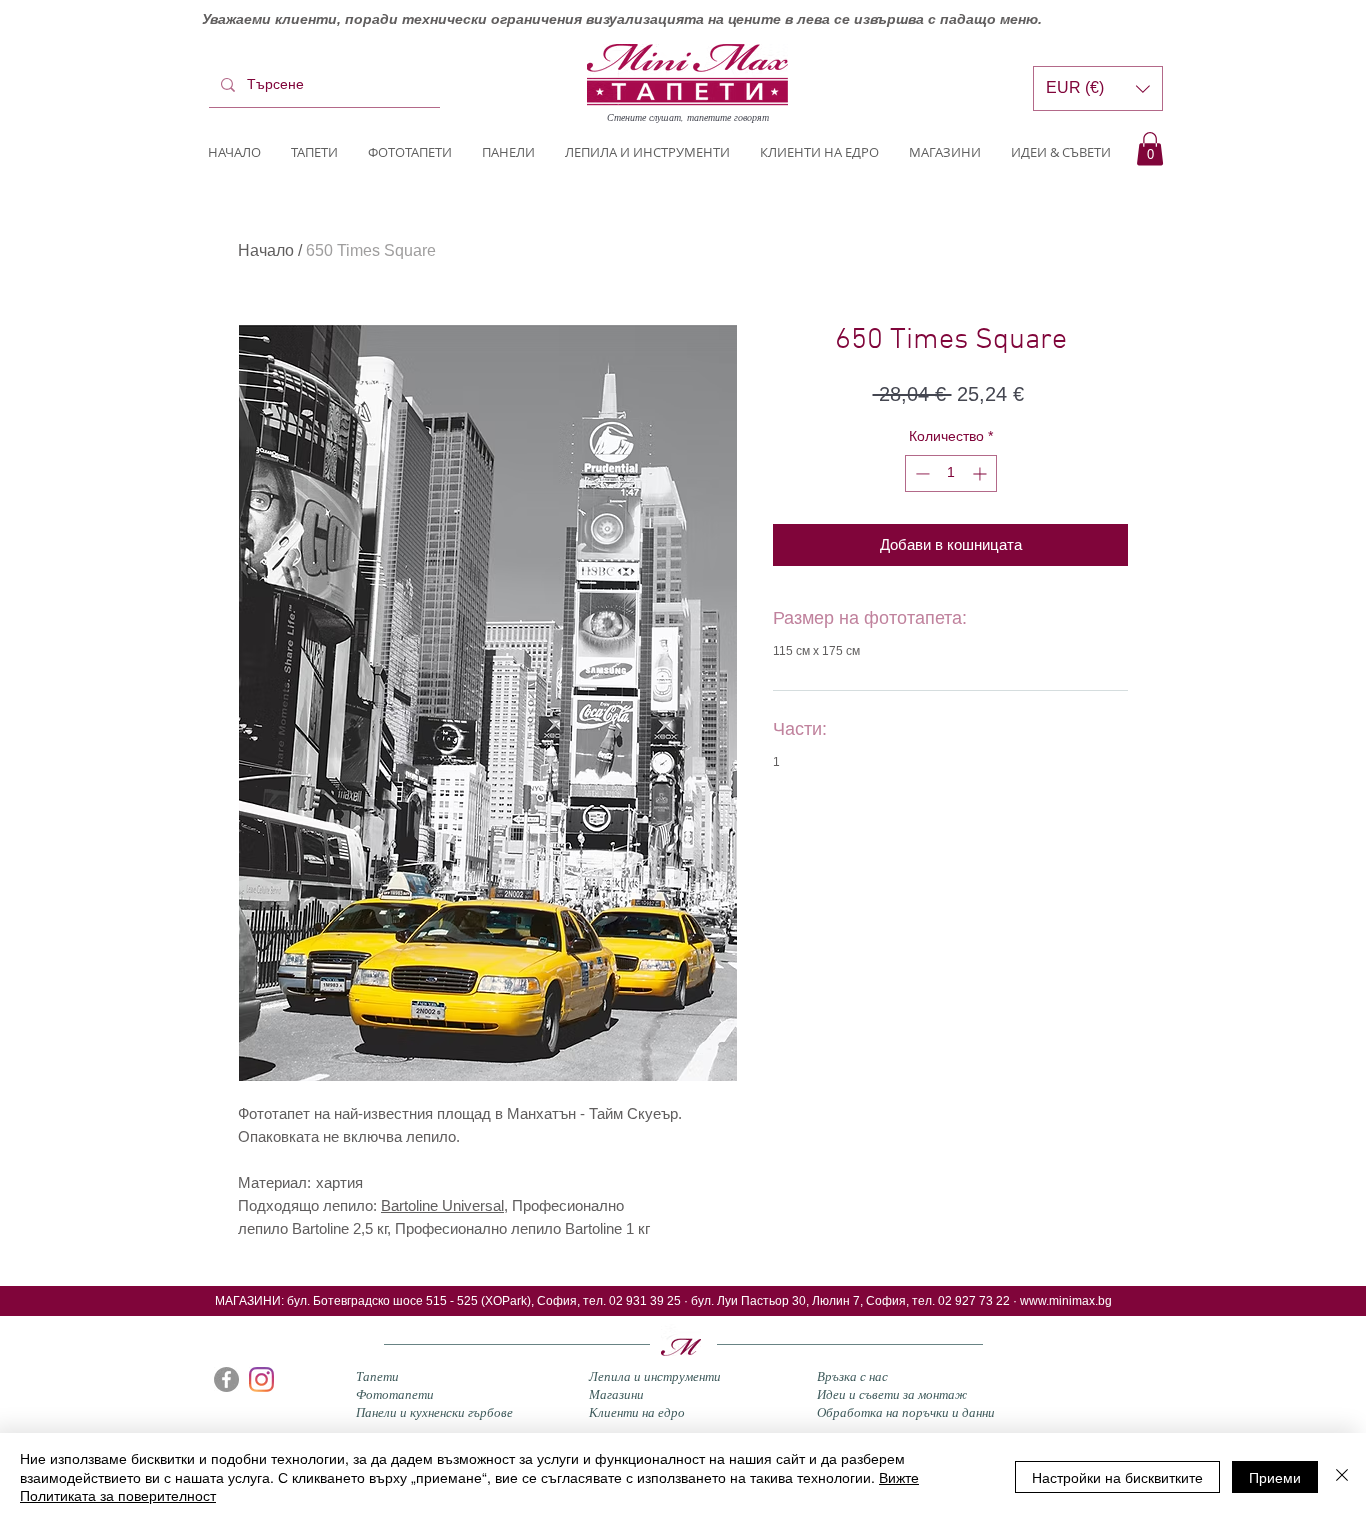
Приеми (1275, 1477)
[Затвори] (1342, 1476)
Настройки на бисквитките (1117, 1477)
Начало (266, 250)
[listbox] (1098, 88)
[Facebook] (226, 1379)
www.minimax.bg (1066, 1301)
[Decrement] (920, 473)
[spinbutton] (951, 473)
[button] (1150, 148)
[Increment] (981, 473)
